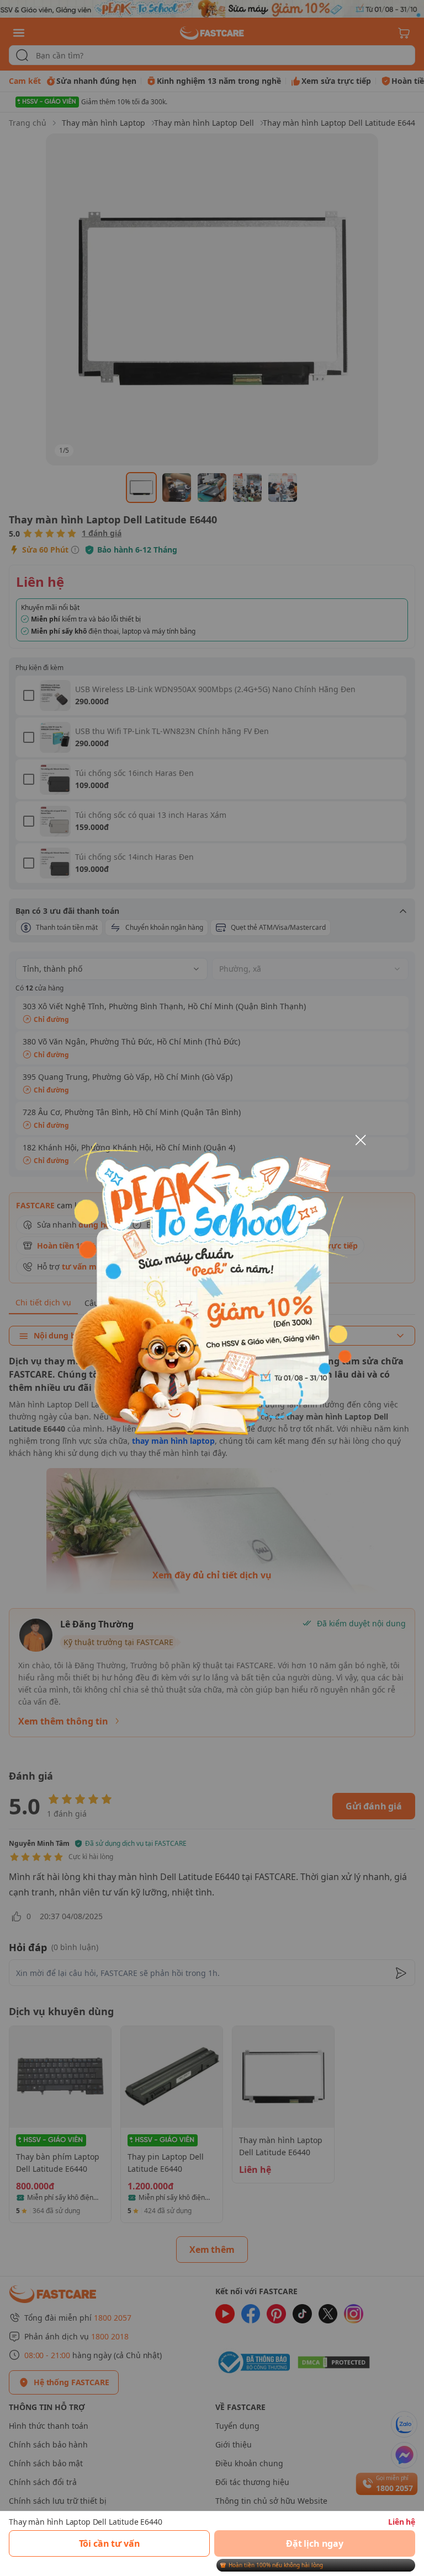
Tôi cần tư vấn (110, 2543)
